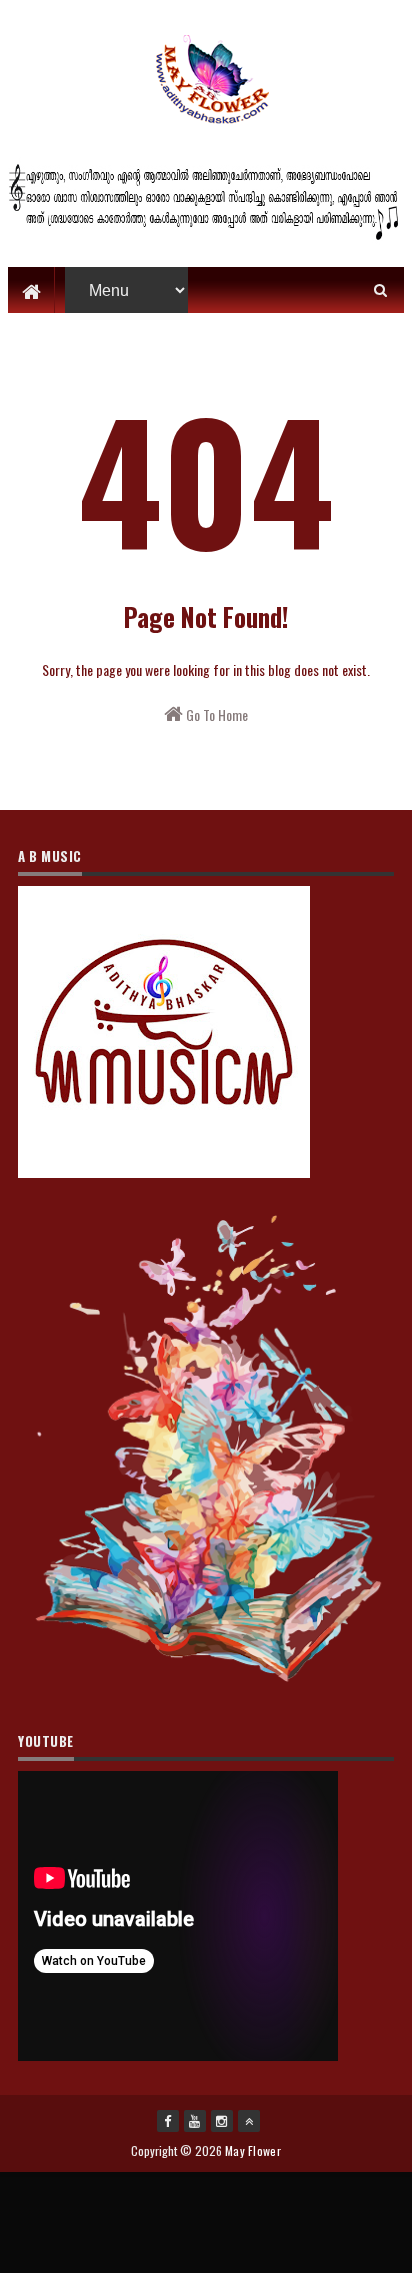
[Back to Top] (249, 2121)
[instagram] (222, 2121)
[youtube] (195, 2121)
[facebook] (168, 2121)
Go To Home (215, 714)
